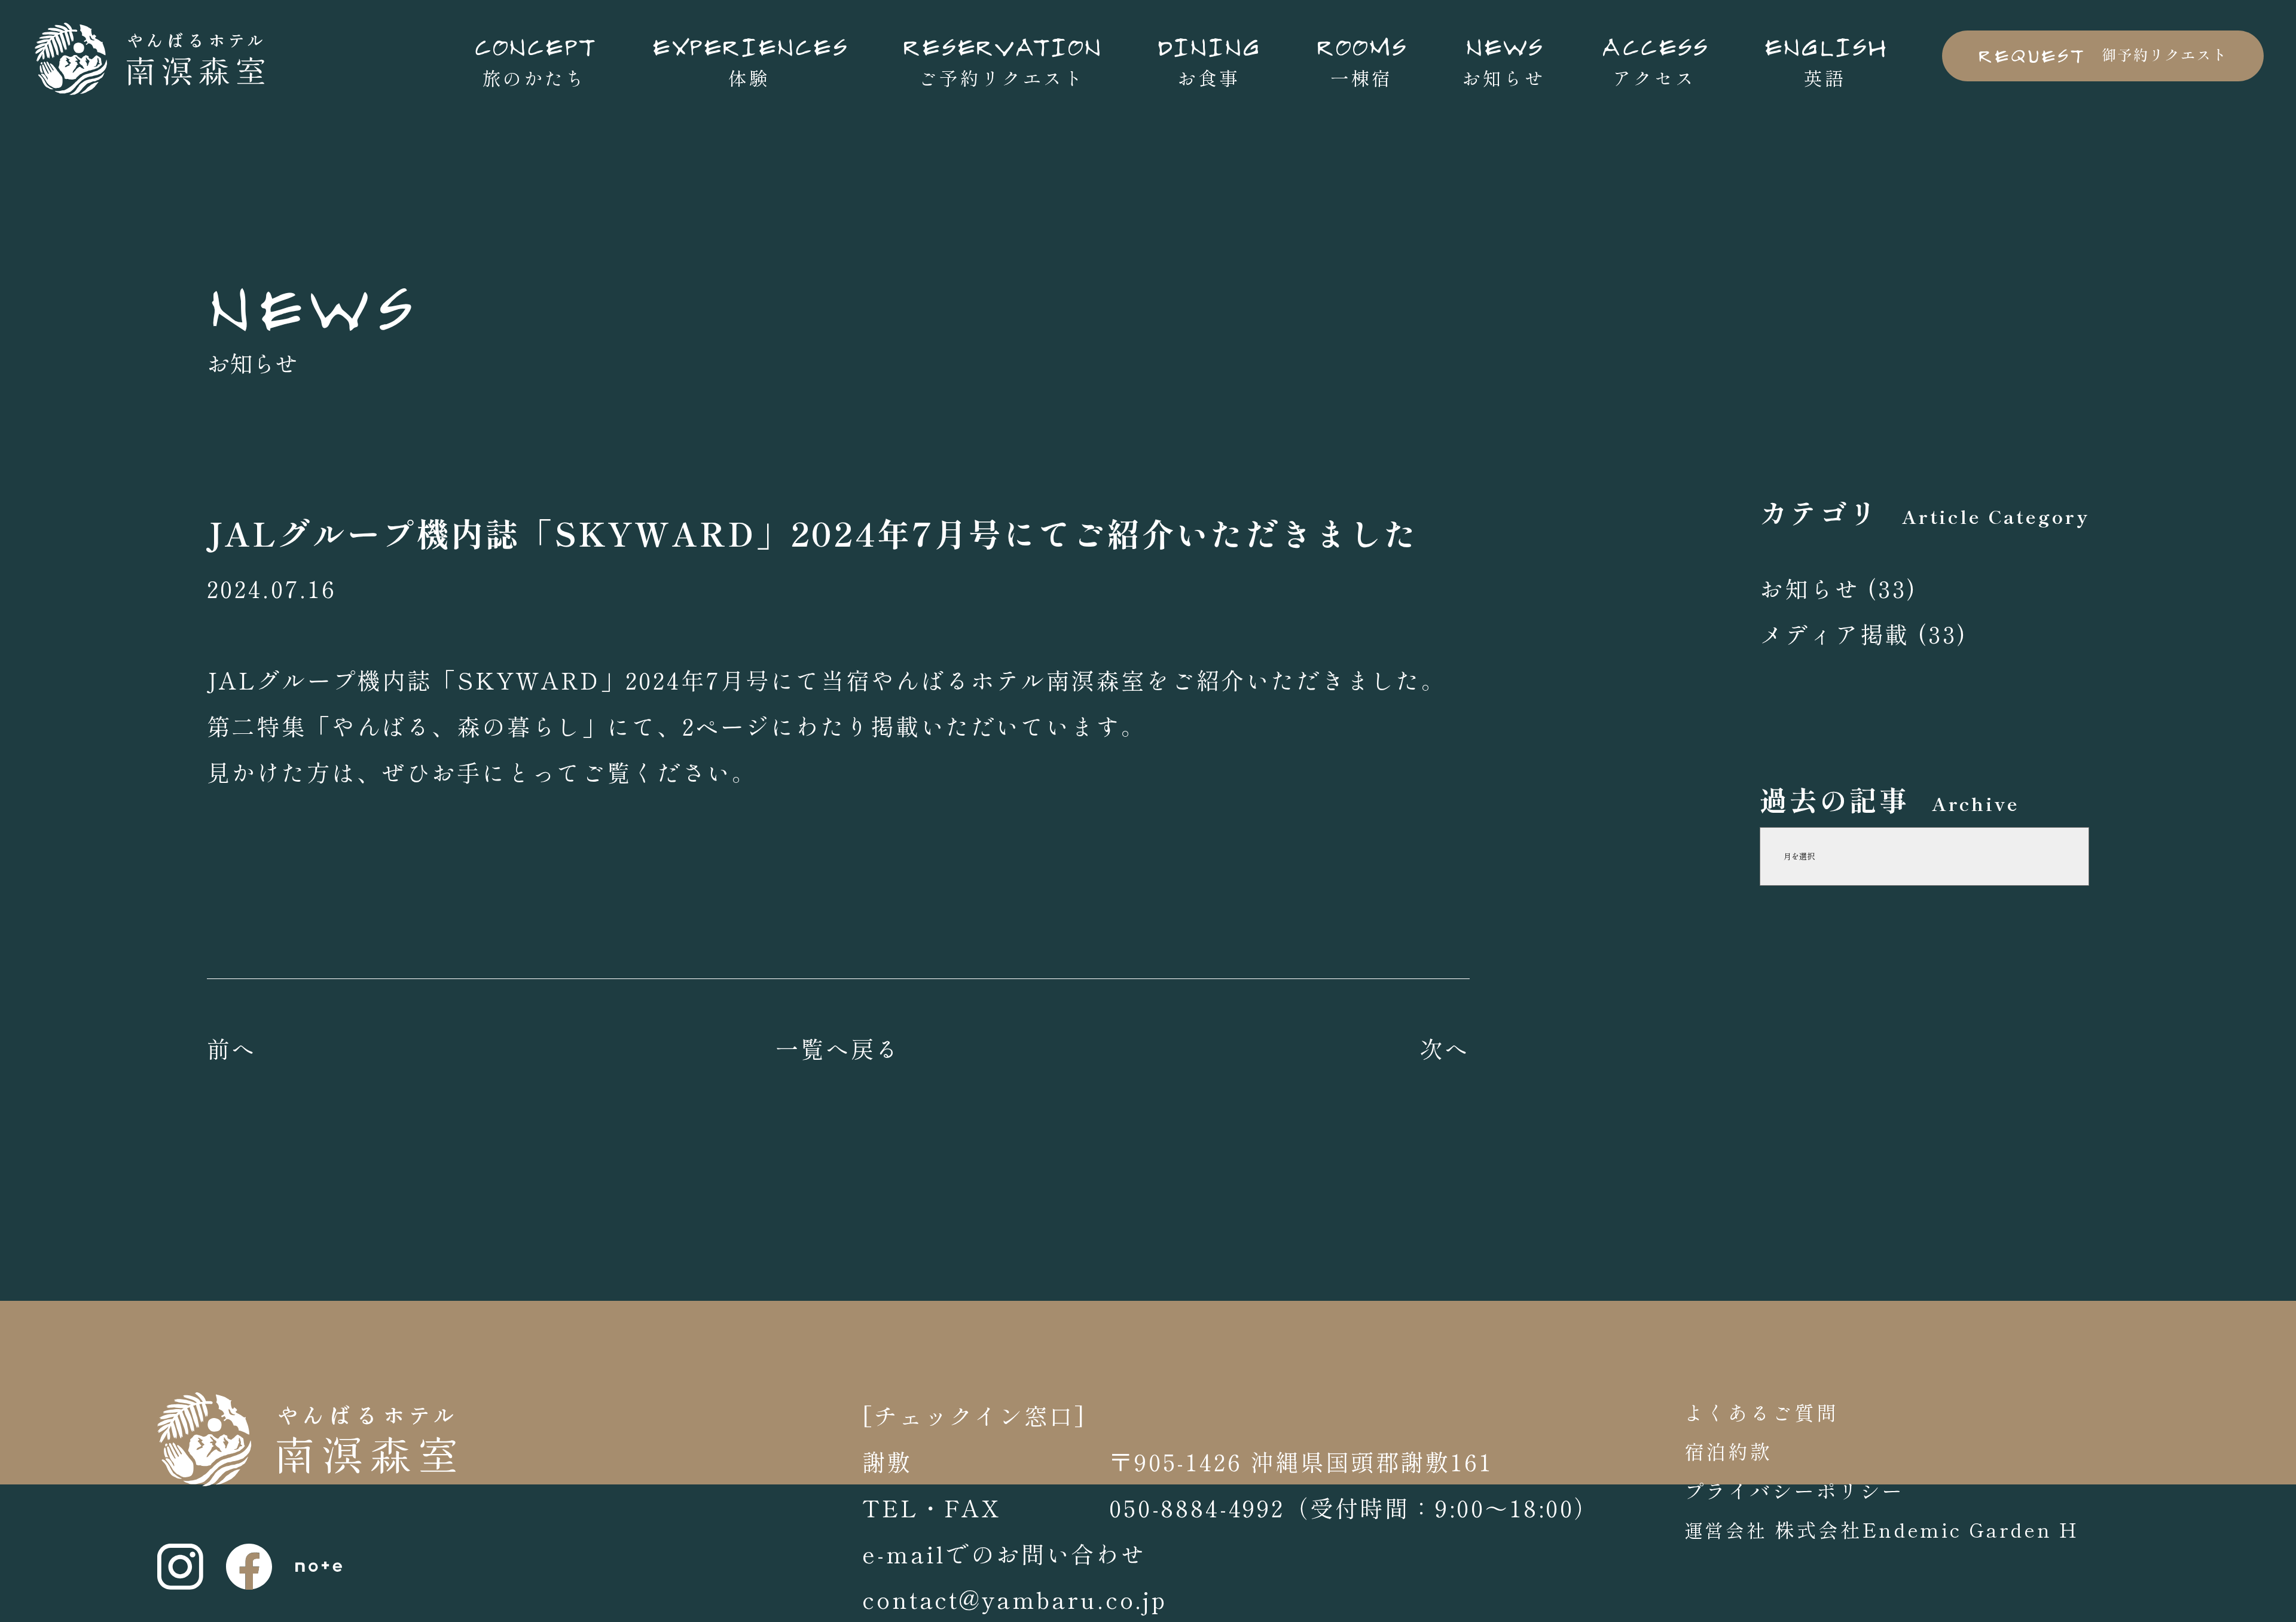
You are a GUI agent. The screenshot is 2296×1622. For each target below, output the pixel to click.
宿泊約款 (1728, 1451)
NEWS (312, 303)
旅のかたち (535, 59)
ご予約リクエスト (1002, 59)
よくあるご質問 (1761, 1412)
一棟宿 (1361, 59)
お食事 (1209, 59)
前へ (232, 1048)
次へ (1445, 1048)
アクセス (1654, 59)
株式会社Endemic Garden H (1923, 1529)
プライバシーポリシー (1794, 1490)
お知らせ (1503, 59)
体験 (749, 59)
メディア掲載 (1835, 633)
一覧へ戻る (838, 1048)
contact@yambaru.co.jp (1015, 1599)
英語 (1825, 59)
